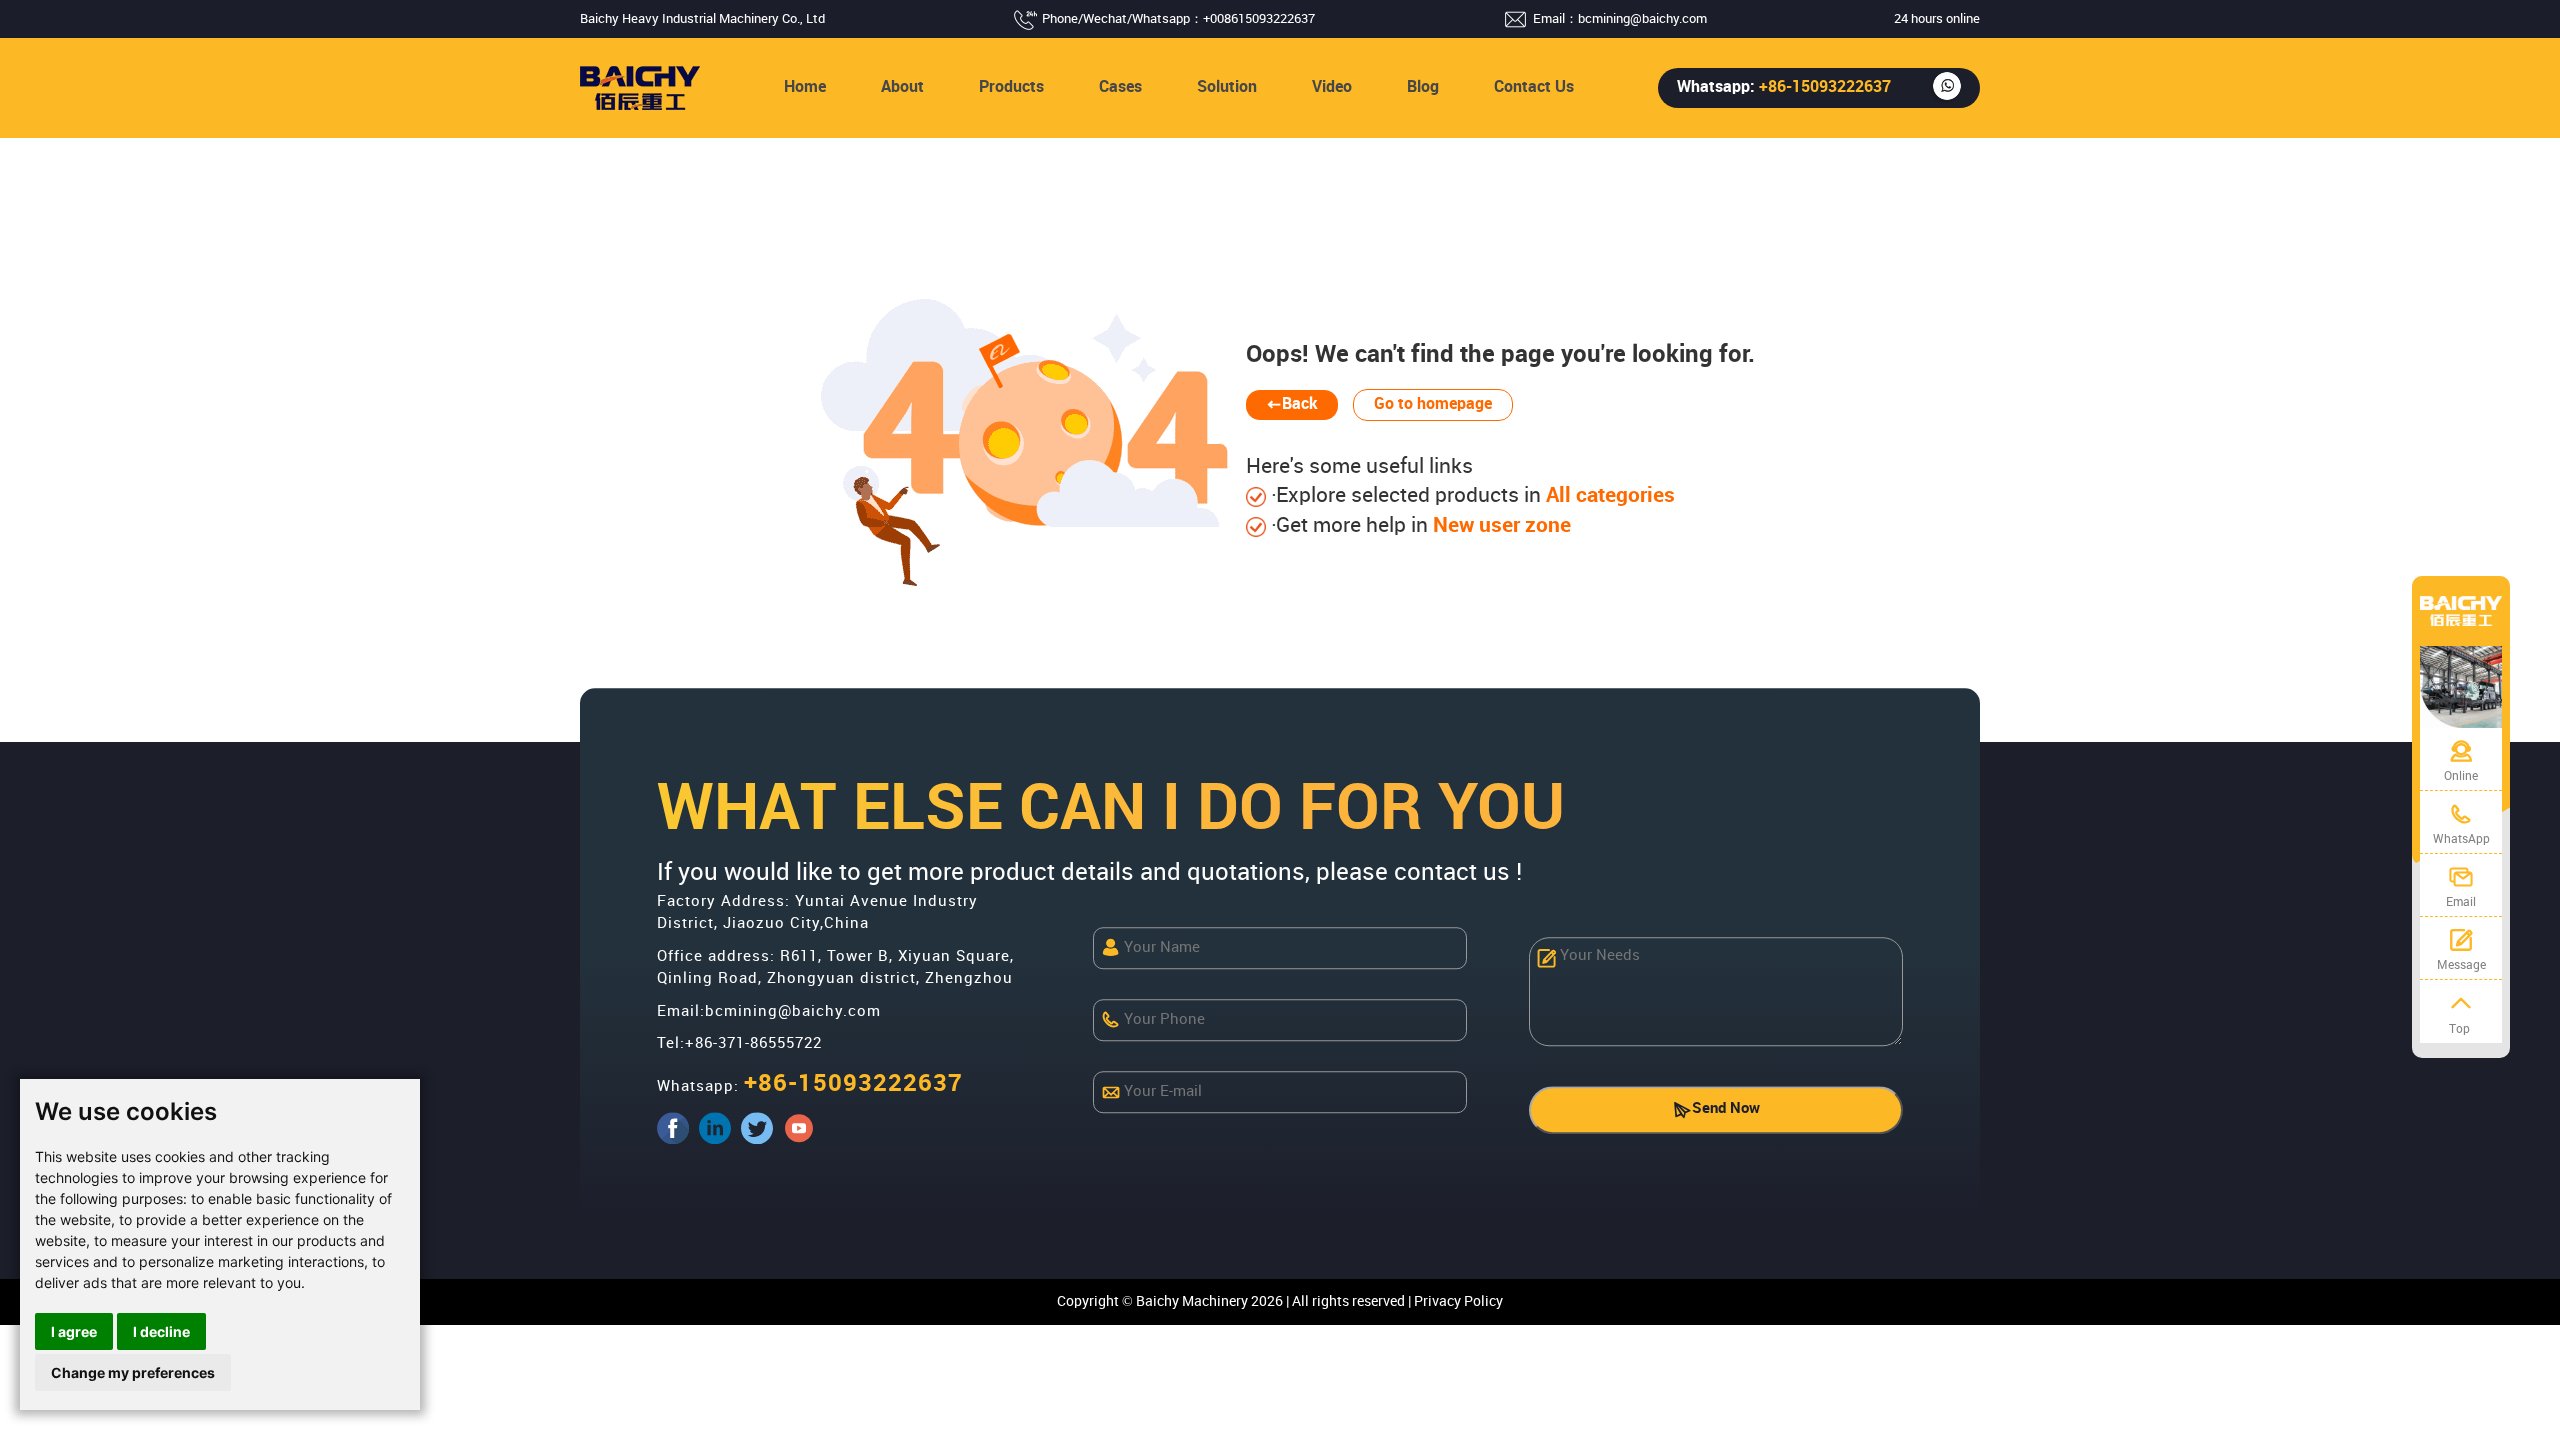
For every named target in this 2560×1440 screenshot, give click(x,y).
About (902, 87)
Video (1332, 87)
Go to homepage (1433, 404)
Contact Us (1534, 87)
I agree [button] (74, 1331)
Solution (1227, 87)
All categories (1608, 496)
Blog (1423, 87)
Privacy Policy (1458, 1301)
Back (1300, 404)
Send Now (1726, 1110)
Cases (1120, 87)
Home (805, 87)
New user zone (1499, 526)
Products (1011, 87)
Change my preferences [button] (133, 1372)
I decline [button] (161, 1331)
